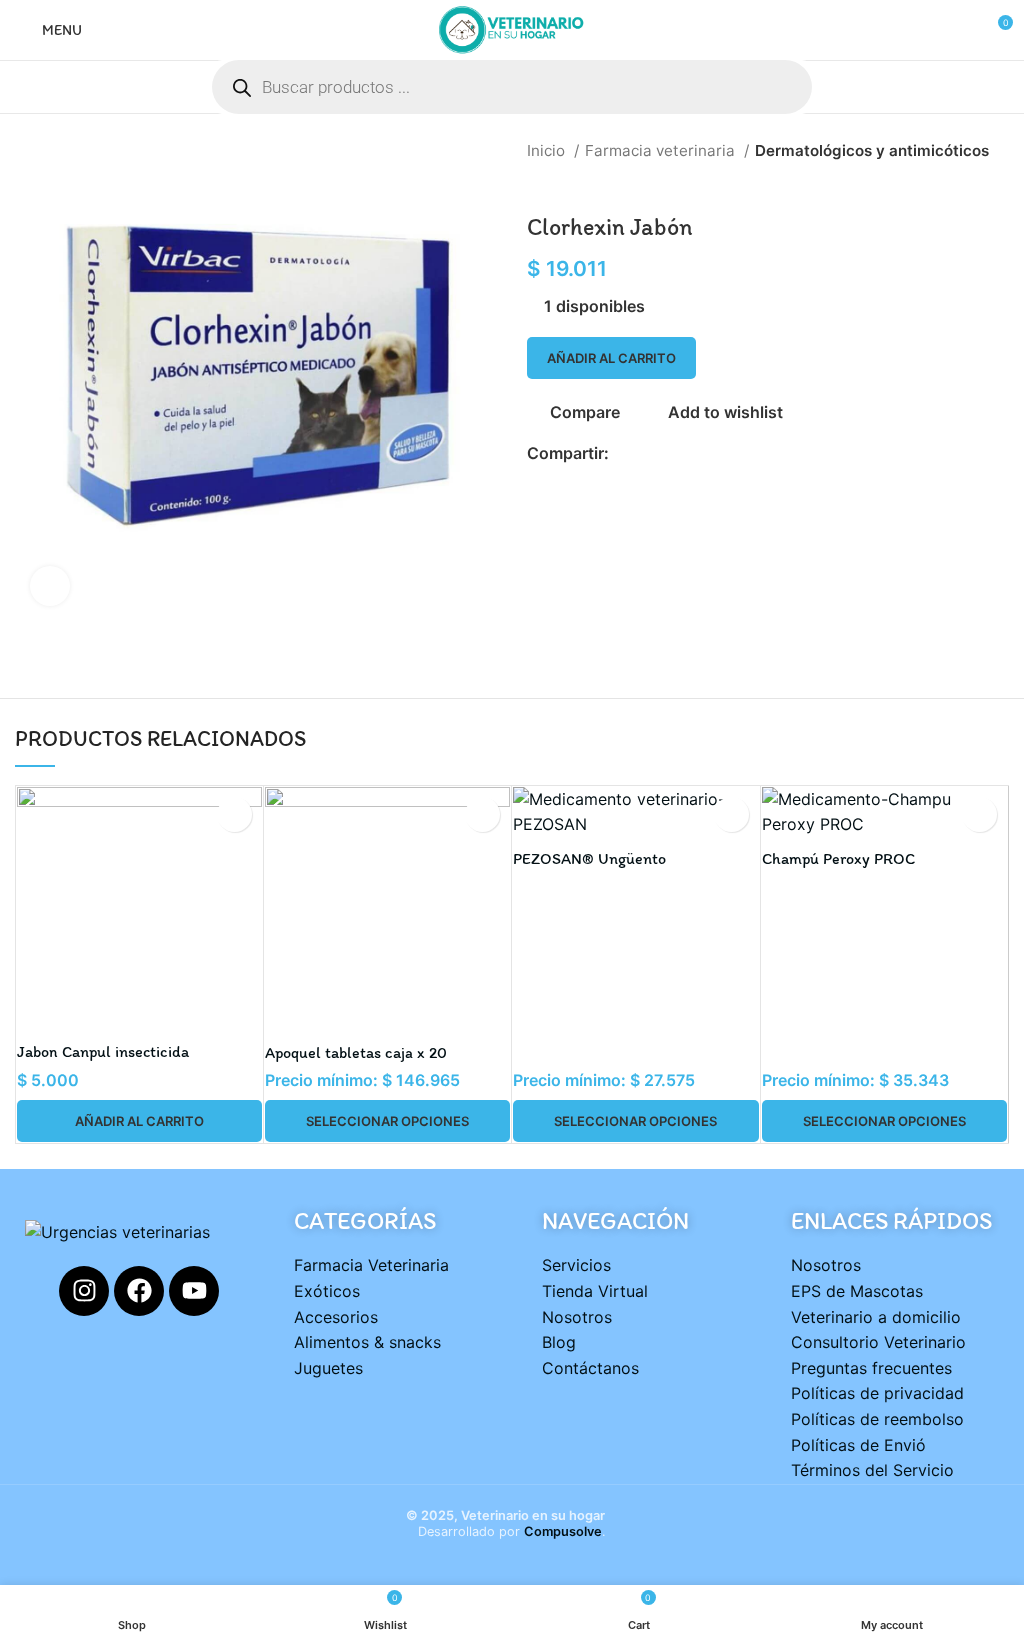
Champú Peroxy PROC (838, 858)
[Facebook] (139, 1291)
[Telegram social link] (717, 453)
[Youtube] (194, 1291)
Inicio (548, 150)
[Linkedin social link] (694, 453)
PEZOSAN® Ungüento (589, 858)
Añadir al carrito (611, 358)
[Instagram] (84, 1291)
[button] (139, 1121)
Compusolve (563, 1531)
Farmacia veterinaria (662, 150)
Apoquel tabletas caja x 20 (356, 1052)
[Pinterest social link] (671, 453)
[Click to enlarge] (50, 586)
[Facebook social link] (625, 453)
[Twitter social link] (648, 453)
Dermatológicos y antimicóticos (872, 150)
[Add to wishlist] (234, 814)
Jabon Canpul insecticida (103, 1051)
